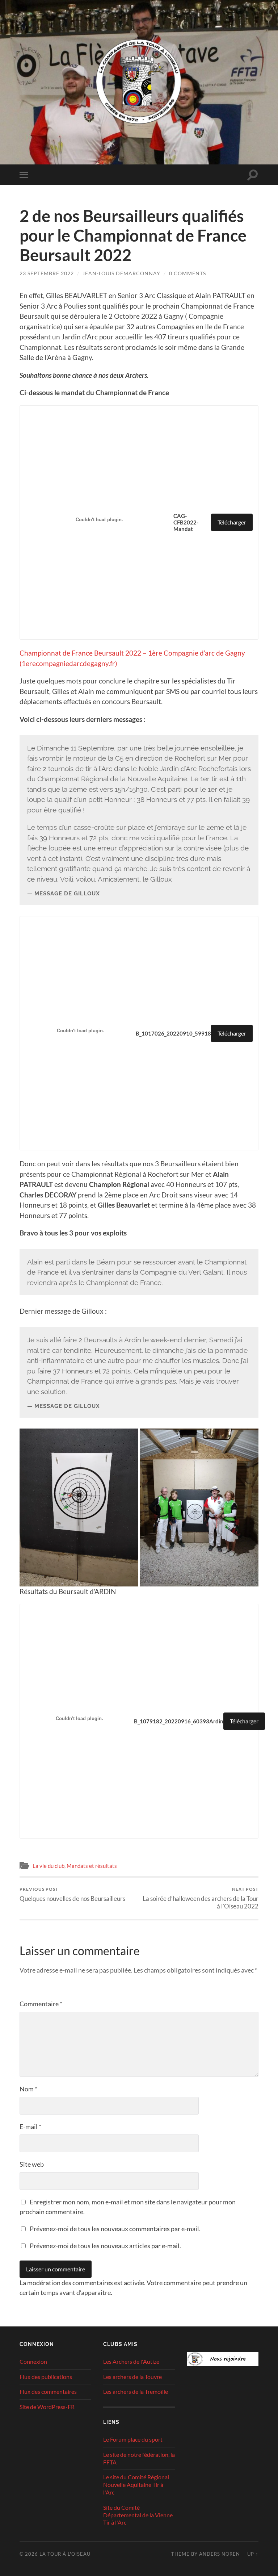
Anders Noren (220, 2554)
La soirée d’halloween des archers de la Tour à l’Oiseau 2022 (201, 1898)
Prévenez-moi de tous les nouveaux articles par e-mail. (105, 2246)
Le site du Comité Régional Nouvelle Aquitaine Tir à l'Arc (136, 2485)
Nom (28, 2089)
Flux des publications (46, 2377)
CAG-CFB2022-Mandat (186, 522)
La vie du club (49, 1866)
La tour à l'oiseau (65, 2554)
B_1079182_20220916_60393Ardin (179, 1721)
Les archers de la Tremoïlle (136, 2391)
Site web (32, 2164)
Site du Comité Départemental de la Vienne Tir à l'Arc (138, 2515)
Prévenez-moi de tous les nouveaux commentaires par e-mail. (115, 2229)
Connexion (33, 2361)
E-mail (30, 2127)
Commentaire (41, 2004)
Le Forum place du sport (133, 2439)
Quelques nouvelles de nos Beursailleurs (72, 1894)
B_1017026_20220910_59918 (173, 1033)
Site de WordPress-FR (47, 2407)
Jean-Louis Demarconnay (121, 273)
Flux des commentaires (48, 2391)
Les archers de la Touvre (132, 2377)
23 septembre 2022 (47, 273)
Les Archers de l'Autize (131, 2361)
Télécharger (232, 522)
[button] (79, 1507)
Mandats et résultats (92, 1866)
